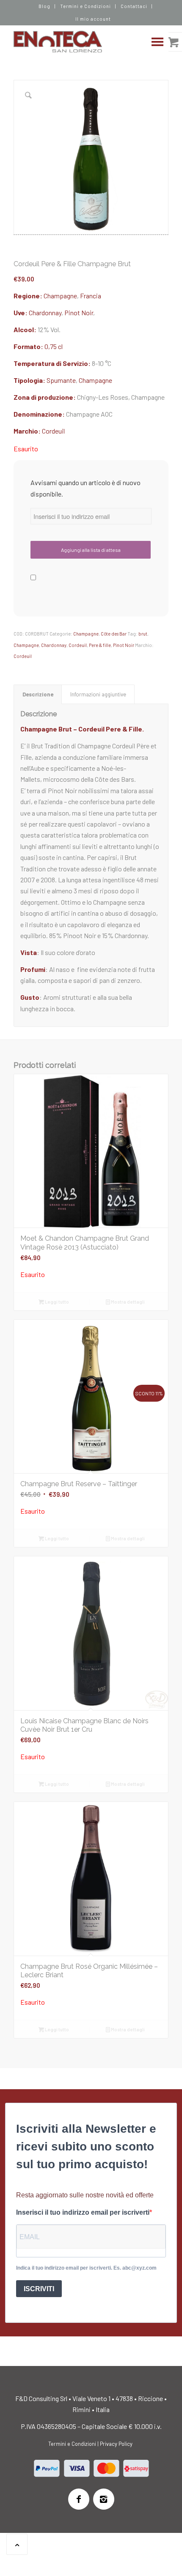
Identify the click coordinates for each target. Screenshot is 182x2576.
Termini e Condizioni (86, 6)
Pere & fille (100, 645)
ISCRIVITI (39, 2289)
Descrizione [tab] (38, 694)
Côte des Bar (114, 634)
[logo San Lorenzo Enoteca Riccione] (75, 42)
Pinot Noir (79, 312)
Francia (91, 296)
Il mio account (93, 19)
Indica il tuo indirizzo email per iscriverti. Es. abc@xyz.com (86, 2268)
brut (143, 634)
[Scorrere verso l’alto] (17, 2544)
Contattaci (134, 6)
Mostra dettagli (127, 1302)
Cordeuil (53, 431)
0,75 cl (54, 346)
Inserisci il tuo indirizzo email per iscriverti (83, 2212)
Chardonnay (45, 312)
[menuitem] (45, 6)
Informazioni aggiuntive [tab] (98, 694)
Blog (44, 6)
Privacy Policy (116, 2444)
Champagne (60, 296)
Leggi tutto (57, 1302)
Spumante (61, 380)
